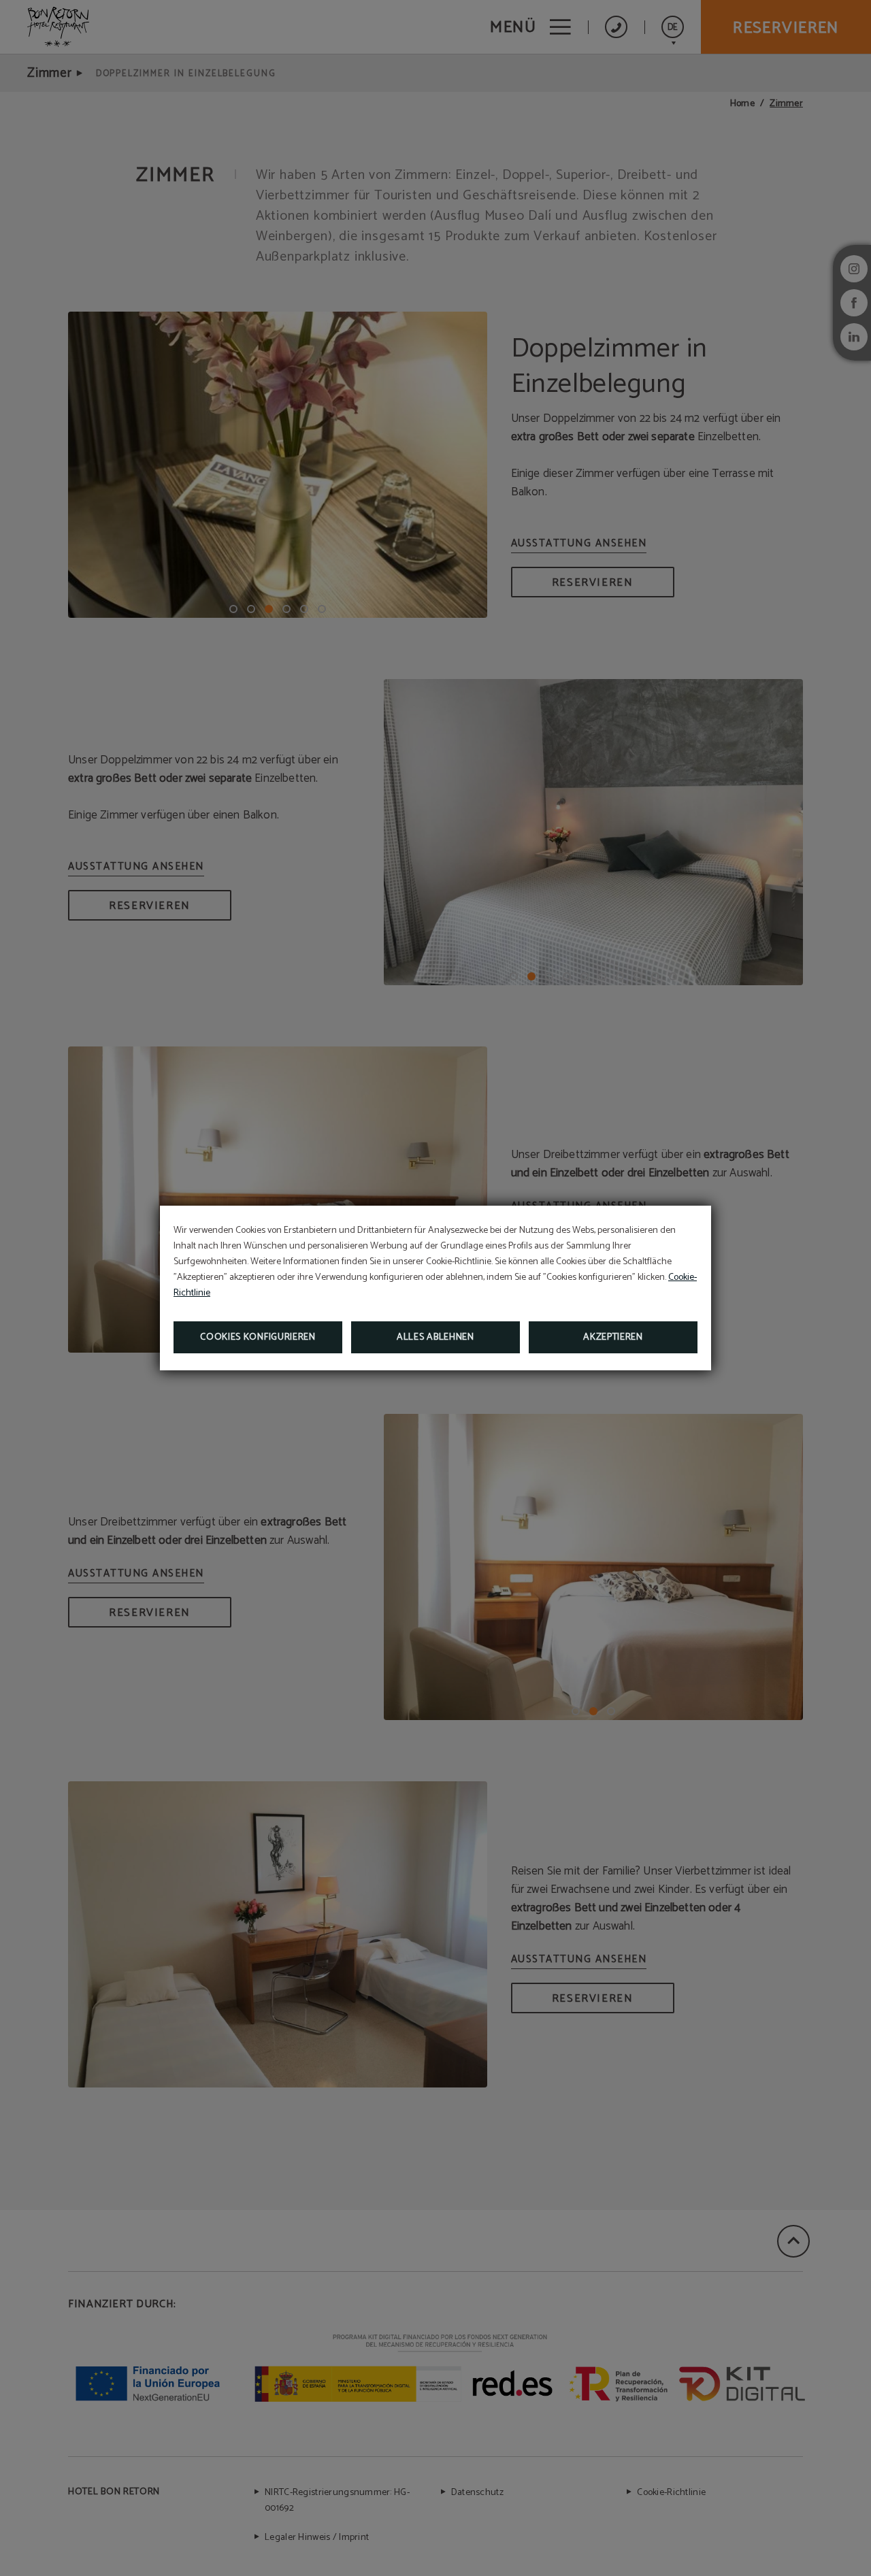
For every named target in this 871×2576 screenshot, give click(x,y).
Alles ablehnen (435, 1337)
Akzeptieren (613, 1337)
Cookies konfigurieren (258, 1337)
